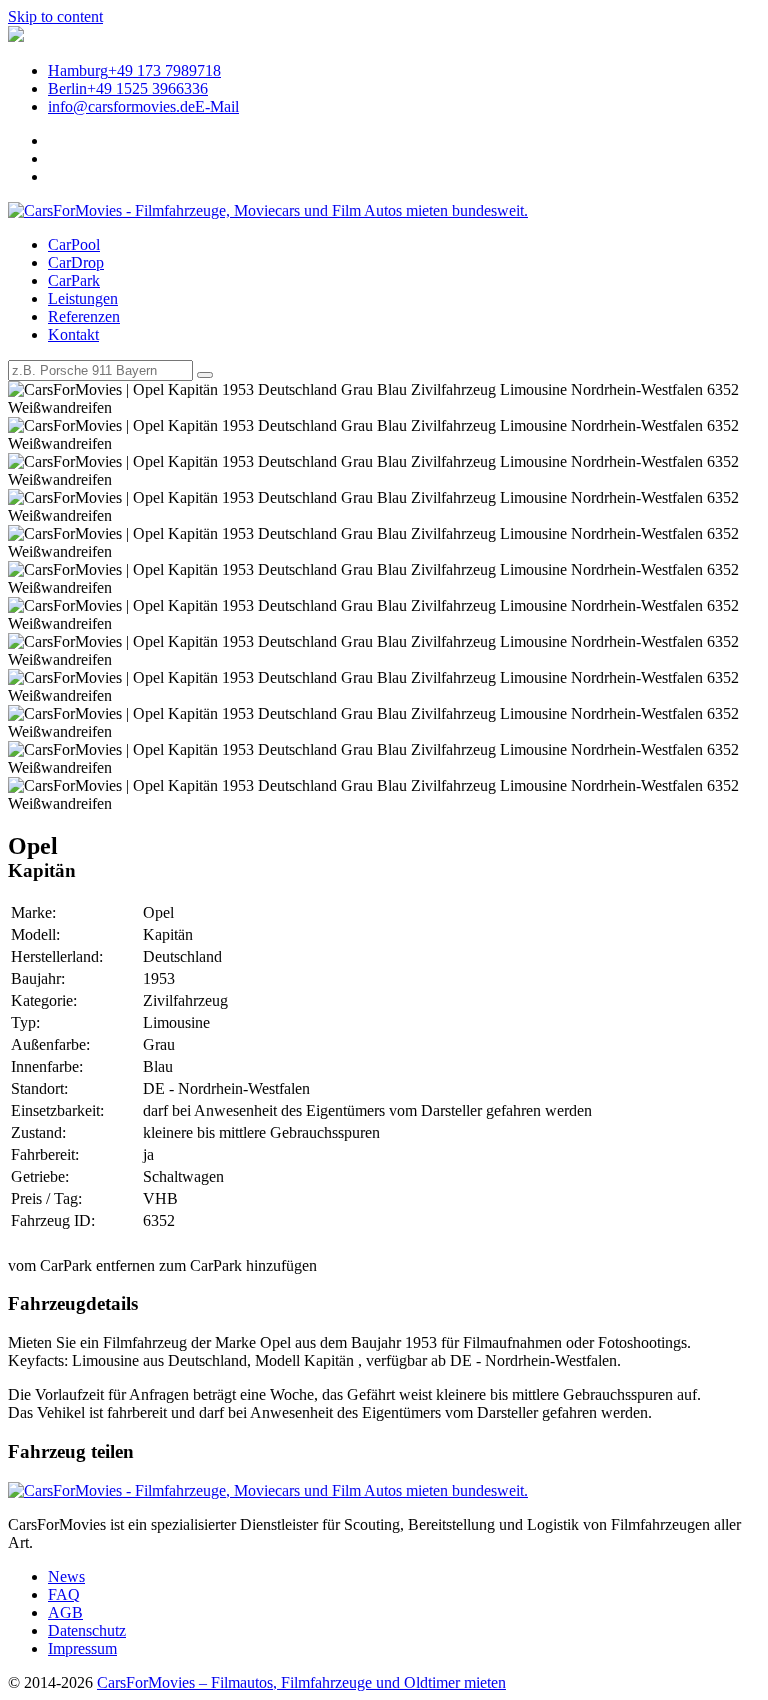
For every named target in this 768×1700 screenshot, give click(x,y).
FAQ (64, 1594)
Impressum (82, 1648)
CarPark (74, 280)
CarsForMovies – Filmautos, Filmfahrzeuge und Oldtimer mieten (301, 1682)
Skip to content (55, 16)
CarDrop (76, 262)
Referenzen (84, 316)
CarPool (74, 244)
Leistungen (83, 298)
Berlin (128, 88)
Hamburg (134, 70)
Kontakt (73, 334)
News (66, 1576)
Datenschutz (87, 1630)
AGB (65, 1612)
